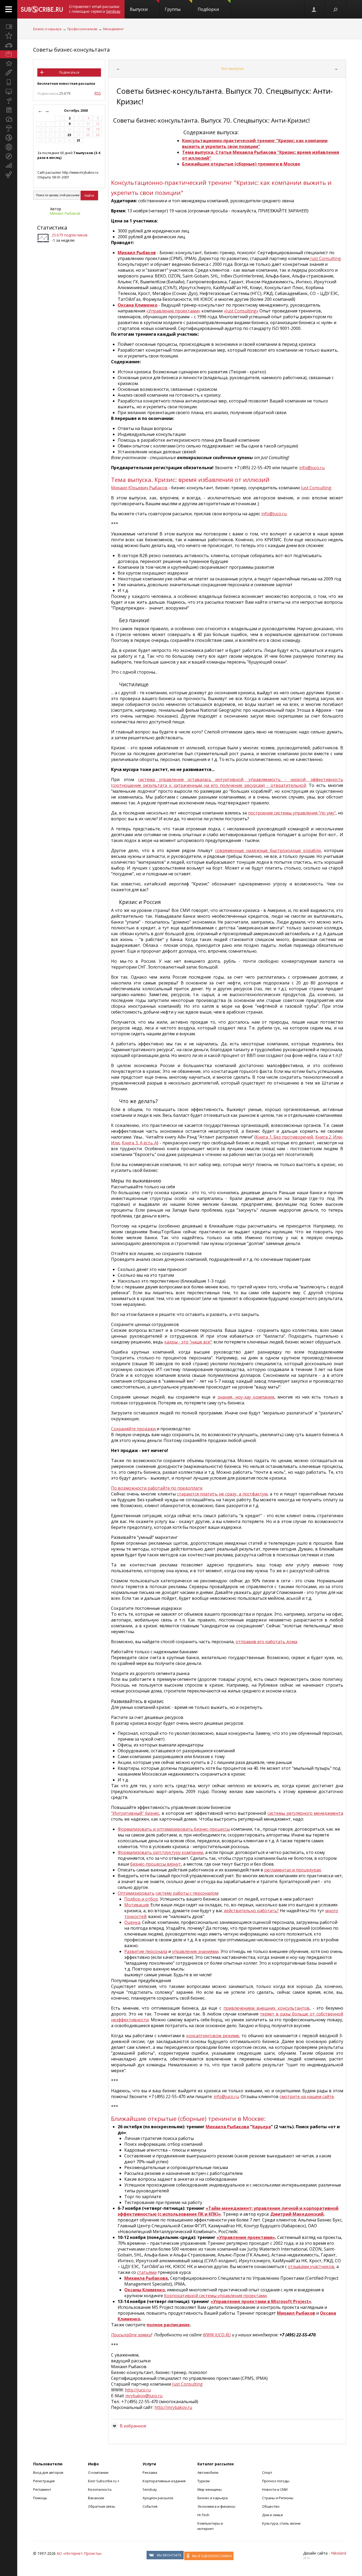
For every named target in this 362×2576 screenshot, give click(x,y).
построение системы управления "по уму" (292, 813)
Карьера (262, 2127)
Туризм (204, 2481)
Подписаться (69, 72)
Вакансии (96, 2498)
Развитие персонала (146, 1951)
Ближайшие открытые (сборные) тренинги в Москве (241, 164)
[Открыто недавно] (9, 36)
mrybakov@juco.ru (144, 2396)
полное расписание (168, 2325)
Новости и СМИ (275, 2489)
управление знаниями (195, 1951)
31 (78, 140)
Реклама (150, 2472)
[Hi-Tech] (9, 82)
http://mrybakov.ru (173, 2407)
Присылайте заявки (131, 2335)
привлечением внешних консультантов (266, 2008)
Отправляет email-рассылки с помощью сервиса (95, 9)
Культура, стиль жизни (281, 2523)
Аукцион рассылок (158, 2498)
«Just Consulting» (241, 311)
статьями (147, 2272)
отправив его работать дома (266, 1642)
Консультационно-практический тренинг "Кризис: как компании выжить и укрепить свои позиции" (255, 144)
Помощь (40, 2498)
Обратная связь (102, 2506)
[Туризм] (9, 156)
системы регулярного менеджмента (305, 1813)
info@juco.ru (312, 468)
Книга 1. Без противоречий (284, 1137)
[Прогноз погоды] (9, 128)
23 (69, 135)
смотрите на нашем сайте (307, 2096)
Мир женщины (210, 2489)
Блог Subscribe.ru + (104, 2481)
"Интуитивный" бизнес (135, 1813)
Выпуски (139, 9)
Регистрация (44, 2481)
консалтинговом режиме (213, 2036)
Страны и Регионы (278, 2498)
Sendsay (150, 2489)
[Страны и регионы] (9, 147)
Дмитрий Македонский (297, 2214)
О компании (98, 2472)
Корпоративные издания (164, 2481)
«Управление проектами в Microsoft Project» (261, 2301)
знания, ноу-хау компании (246, 1397)
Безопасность (100, 2489)
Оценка (132, 1922)
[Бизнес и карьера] (9, 54)
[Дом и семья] (9, 64)
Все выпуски (232, 68)
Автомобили (208, 2472)
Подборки (208, 9)
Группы (173, 9)
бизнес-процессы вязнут (156, 1864)
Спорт (267, 2472)
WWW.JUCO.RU (217, 2335)
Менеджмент (113, 29)
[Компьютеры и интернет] (9, 91)
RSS (98, 93)
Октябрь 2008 (76, 111)
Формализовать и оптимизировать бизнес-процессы (174, 1829)
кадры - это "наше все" (188, 1342)
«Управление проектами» (173, 311)
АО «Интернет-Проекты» (79, 2553)
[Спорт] (9, 138)
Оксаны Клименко (145, 2290)
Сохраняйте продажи (134, 1429)
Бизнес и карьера (47, 29)
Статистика (52, 228)
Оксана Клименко (138, 305)
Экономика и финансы (216, 2506)
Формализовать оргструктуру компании (160, 1852)
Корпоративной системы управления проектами (215, 2296)
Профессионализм (82, 29)
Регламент (42, 2489)
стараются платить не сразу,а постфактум (222, 1494)
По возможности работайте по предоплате (157, 1488)
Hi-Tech (203, 2515)
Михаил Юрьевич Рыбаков (139, 488)
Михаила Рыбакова (227, 2127)
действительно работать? (251, 1911)
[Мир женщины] (9, 73)
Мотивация (136, 1905)
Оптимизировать (136, 1893)
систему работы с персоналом (187, 1893)
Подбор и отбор (141, 1899)
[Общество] (9, 119)
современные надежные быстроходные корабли (268, 850)
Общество (271, 2506)
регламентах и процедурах (293, 1870)
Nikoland (339, 2553)
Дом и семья (272, 2515)
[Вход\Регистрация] (314, 9)
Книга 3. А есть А (139, 1143)
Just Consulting (325, 258)
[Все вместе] (9, 26)
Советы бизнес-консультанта (71, 50)
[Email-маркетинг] (9, 175)
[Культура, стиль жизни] (9, 101)
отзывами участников (311, 2266)
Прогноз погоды (276, 2481)
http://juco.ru (138, 2390)
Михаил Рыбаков (65, 213)
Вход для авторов (48, 2472)
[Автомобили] (9, 45)
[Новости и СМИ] (9, 110)
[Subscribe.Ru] (42, 9)
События (150, 2506)
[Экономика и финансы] (9, 165)
